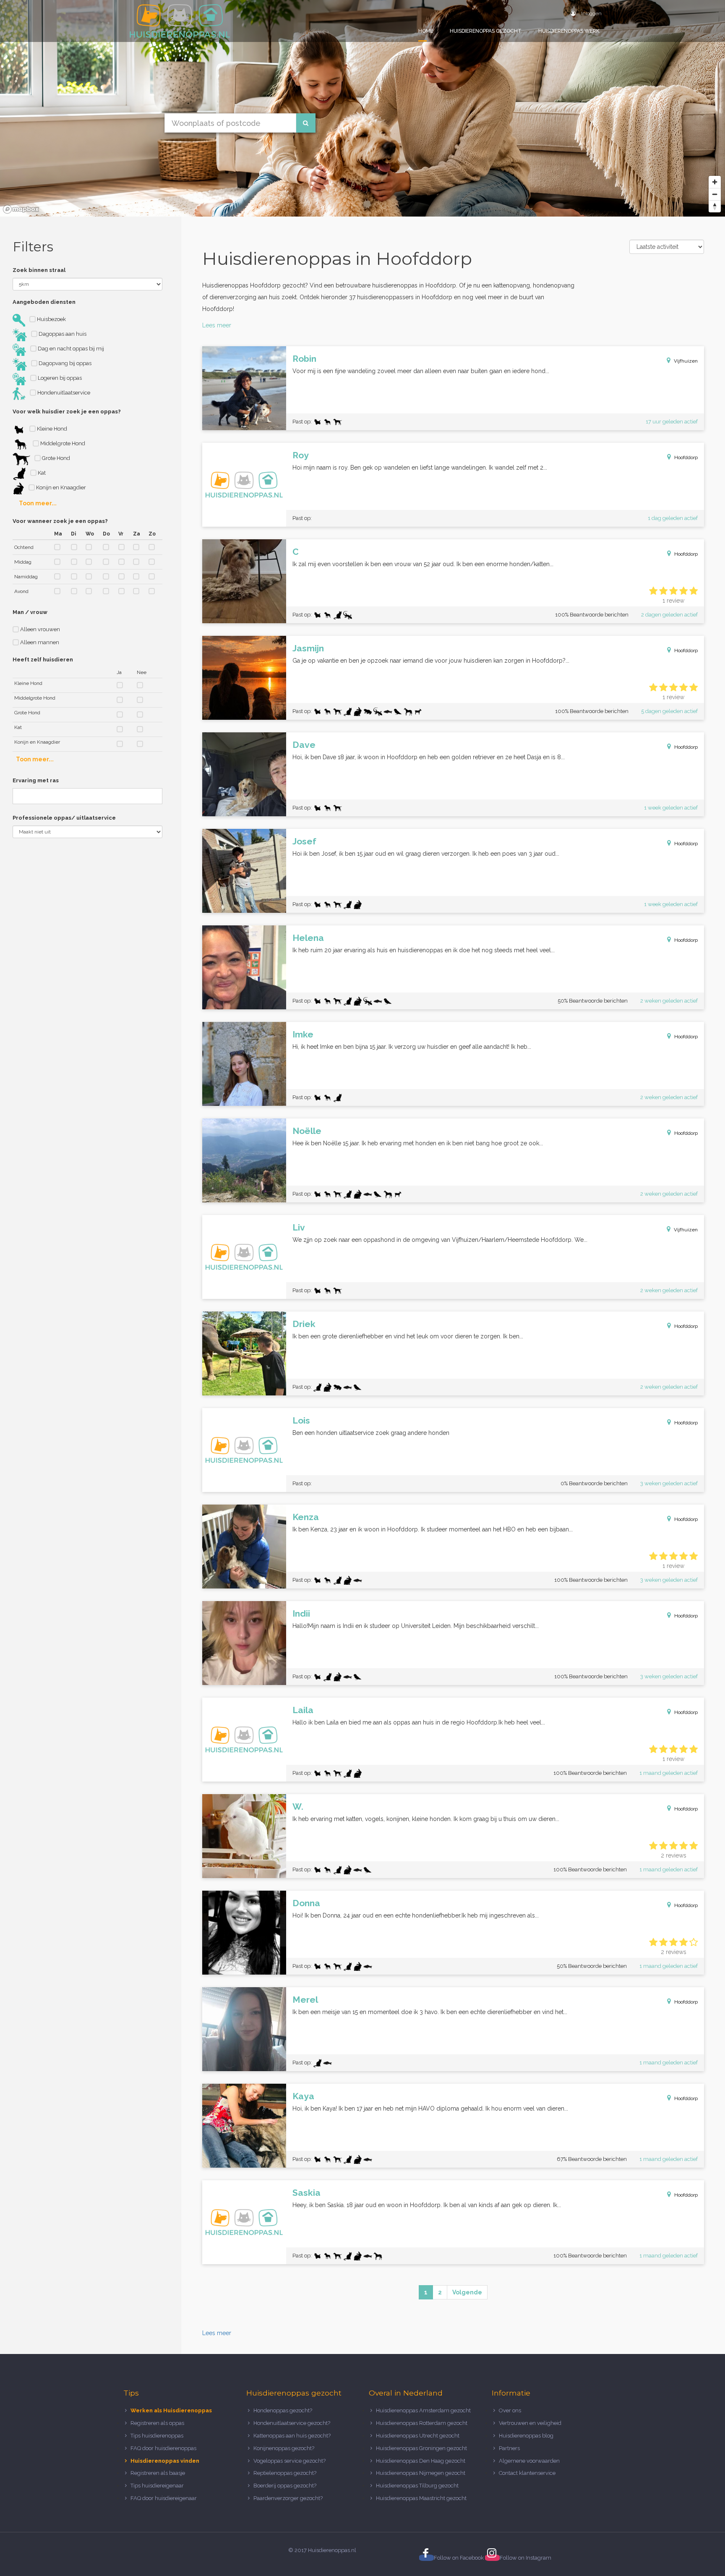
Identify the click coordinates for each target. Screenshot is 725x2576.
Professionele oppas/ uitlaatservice (64, 818)
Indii (301, 1613)
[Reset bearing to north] (715, 206)
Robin (304, 359)
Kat (41, 473)
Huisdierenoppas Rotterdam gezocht (422, 2423)
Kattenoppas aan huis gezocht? (292, 2436)
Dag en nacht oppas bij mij (70, 349)
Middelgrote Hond (62, 443)
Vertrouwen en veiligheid (530, 2423)
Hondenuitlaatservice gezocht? (292, 2423)
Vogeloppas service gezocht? (289, 2461)
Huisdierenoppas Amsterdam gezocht (423, 2410)
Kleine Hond (51, 429)
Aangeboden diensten (44, 302)
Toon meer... (38, 503)
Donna (306, 1903)
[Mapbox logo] (21, 209)
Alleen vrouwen (39, 629)
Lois (301, 1420)
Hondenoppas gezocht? (283, 2410)
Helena (308, 938)
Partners (509, 2448)
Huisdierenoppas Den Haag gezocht (421, 2461)
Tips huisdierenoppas (157, 2436)
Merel (305, 2000)
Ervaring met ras (36, 780)
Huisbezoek (51, 319)
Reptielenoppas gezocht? (285, 2473)
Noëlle (307, 1131)
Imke (303, 1034)
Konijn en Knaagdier (60, 487)
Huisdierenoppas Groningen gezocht (421, 2448)
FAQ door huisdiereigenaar (164, 2498)
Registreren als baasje (158, 2473)
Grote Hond (55, 458)
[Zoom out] (715, 194)
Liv (299, 1227)
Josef (304, 841)
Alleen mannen (39, 642)
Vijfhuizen (686, 361)
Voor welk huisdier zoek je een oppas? (67, 411)
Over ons (510, 2410)
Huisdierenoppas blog (526, 2436)
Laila (303, 1710)
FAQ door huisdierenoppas (164, 2448)
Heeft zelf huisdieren (43, 660)
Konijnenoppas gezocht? (284, 2448)
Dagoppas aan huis (62, 334)
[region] (362, 108)
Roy (301, 455)
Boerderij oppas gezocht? (285, 2486)
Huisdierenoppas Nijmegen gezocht (421, 2473)
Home (426, 31)
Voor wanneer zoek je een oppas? (60, 521)
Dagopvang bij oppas (64, 363)
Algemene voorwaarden (529, 2461)
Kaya (303, 2096)
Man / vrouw (30, 612)
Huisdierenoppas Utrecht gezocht (418, 2436)
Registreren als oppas (157, 2423)
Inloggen (591, 13)
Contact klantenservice (527, 2473)
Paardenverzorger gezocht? (288, 2498)
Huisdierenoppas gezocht (486, 31)
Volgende (467, 2292)
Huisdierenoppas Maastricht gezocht (421, 2498)
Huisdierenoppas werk (569, 31)
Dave (304, 745)
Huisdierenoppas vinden (165, 2461)
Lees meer (217, 325)
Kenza (306, 1517)
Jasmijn (308, 648)
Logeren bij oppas (59, 378)
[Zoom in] (715, 182)
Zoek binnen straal (39, 270)
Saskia (306, 2193)
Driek (304, 1324)
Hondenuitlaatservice (63, 393)
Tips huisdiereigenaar (157, 2486)
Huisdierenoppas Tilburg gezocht (417, 2486)
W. (298, 1807)
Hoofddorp (686, 457)
